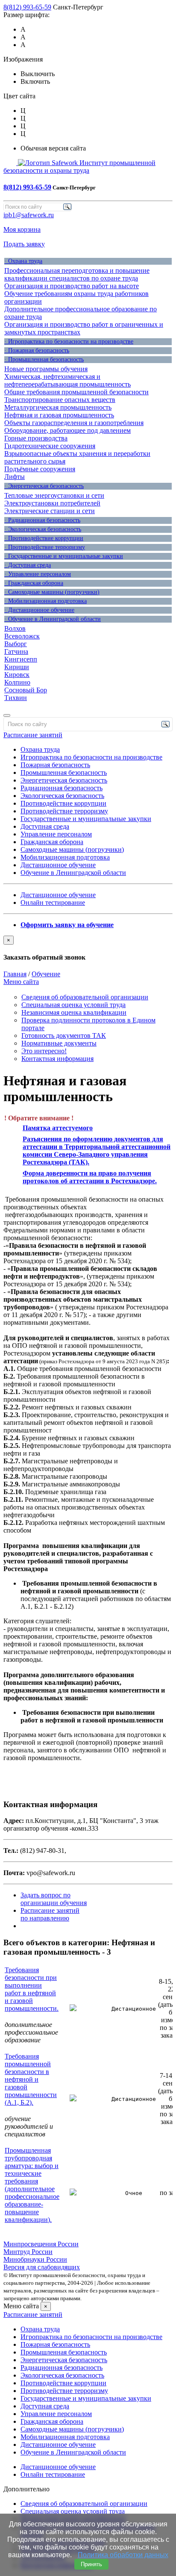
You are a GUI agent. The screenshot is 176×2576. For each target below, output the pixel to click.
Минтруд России (28, 2252)
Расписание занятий (33, 735)
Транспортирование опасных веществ (60, 400)
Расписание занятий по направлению (50, 1914)
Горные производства (36, 438)
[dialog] (88, 948)
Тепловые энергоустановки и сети (54, 495)
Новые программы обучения (46, 369)
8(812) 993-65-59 (27, 7)
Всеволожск (22, 636)
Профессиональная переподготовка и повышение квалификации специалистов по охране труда (77, 274)
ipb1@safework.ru (29, 215)
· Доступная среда (28, 565)
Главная (15, 974)
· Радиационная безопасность (42, 520)
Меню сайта (21, 982)
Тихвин (16, 698)
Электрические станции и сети (50, 511)
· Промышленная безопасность (44, 359)
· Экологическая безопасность (43, 529)
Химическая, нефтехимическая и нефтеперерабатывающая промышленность (67, 380)
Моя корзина (22, 229)
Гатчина (16, 651)
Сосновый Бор (26, 690)
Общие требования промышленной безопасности (76, 392)
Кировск (17, 675)
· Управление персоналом (38, 574)
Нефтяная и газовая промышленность (59, 415)
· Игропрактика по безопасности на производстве (69, 341)
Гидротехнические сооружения (50, 446)
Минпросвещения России (41, 2244)
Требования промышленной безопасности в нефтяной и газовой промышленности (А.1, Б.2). (31, 2079)
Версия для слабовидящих (42, 2267)
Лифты (15, 477)
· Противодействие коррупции (44, 538)
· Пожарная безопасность (37, 350)
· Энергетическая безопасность (44, 486)
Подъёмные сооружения (40, 469)
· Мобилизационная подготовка (45, 601)
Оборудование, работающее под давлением (67, 430)
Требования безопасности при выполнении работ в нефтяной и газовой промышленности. (32, 1989)
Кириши (17, 667)
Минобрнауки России (35, 2259)
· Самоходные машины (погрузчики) (52, 592)
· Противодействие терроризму (45, 547)
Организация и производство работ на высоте (72, 286)
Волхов (15, 628)
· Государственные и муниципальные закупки (64, 556)
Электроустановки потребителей (52, 503)
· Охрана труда (23, 261)
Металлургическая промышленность (58, 407)
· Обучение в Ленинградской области (53, 619)
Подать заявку (24, 244)
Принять (91, 2564)
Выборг (16, 644)
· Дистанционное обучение (39, 610)
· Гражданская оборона (34, 583)
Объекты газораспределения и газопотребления (74, 423)
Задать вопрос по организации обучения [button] (54, 1899)
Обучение (46, 974)
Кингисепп (21, 659)
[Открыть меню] (7, 715)
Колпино (17, 682)
